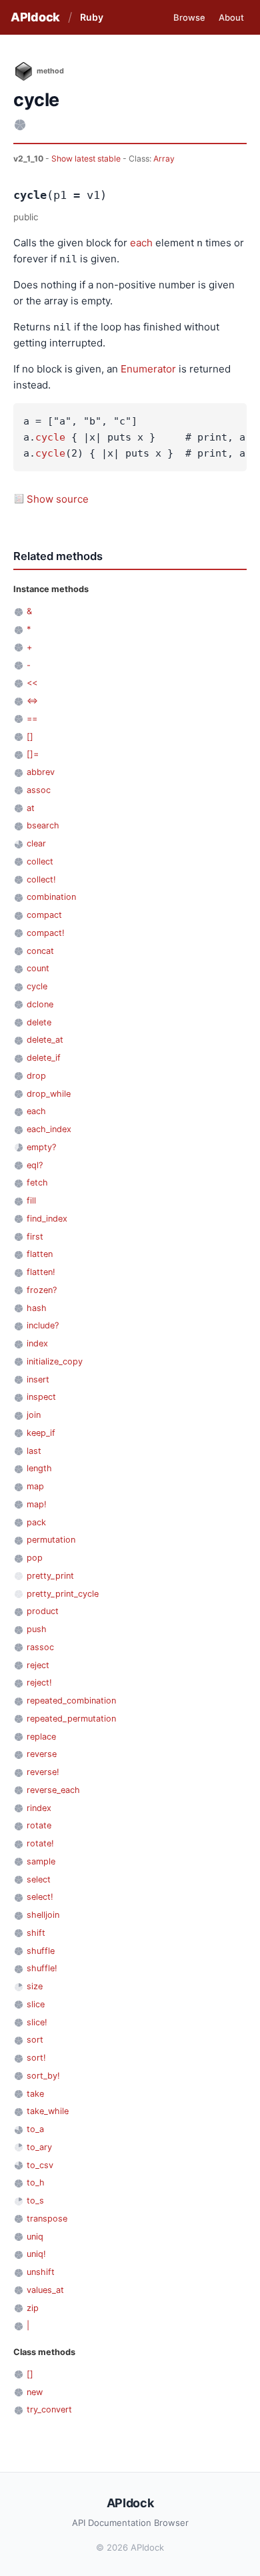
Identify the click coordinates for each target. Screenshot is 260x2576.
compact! (46, 933)
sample (41, 1861)
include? (43, 1325)
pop (35, 1558)
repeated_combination (71, 1701)
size (35, 1986)
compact (44, 915)
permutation (51, 1540)
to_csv (40, 2165)
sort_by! (43, 2076)
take (35, 2094)
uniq (35, 2237)
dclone (40, 1004)
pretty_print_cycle (63, 1594)
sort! (36, 2058)
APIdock (35, 17)
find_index (47, 1219)
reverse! (43, 1772)
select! (40, 1897)
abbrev (41, 772)
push (37, 1629)
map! (37, 1504)
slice (36, 2004)
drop (36, 1076)
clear (36, 843)
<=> (32, 701)
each (141, 243)
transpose (47, 2219)
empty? (41, 1147)
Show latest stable (87, 159)
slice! (37, 2022)
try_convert (49, 2409)
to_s (35, 2201)
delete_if (44, 1058)
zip (33, 2308)
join (34, 1415)
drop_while (49, 1094)
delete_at (45, 1040)
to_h (36, 2182)
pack (36, 1522)
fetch (37, 1183)
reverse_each (53, 1790)
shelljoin (43, 1915)
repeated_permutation (71, 1719)
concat (40, 951)
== (32, 719)
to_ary (39, 2147)
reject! (39, 1683)
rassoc (40, 1647)
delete (39, 1022)
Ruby (92, 17)
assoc (39, 790)
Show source (58, 499)
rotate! (40, 1843)
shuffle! (42, 1968)
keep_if (41, 1433)
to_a (35, 2129)
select (39, 1879)
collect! (41, 879)
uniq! (36, 2254)
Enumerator (148, 369)
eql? (35, 1165)
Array (164, 159)
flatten (40, 1254)
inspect (41, 1397)
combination (51, 897)
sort (35, 2040)
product (43, 1611)
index (37, 1343)
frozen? (42, 1290)
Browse (189, 17)
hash (37, 1308)
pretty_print (50, 1576)
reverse (42, 1754)
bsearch (43, 825)
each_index (49, 1129)
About (231, 17)
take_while (48, 2111)
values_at (45, 2290)
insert (38, 1379)
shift (36, 1933)
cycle (50, 437)
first (35, 1237)
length (39, 1468)
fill (31, 1201)
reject (38, 1665)
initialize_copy (55, 1361)
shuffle (41, 1951)
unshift (41, 2272)
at (31, 808)
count (38, 968)
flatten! (41, 1272)
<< (32, 683)
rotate (39, 1825)
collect (40, 861)
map (35, 1486)
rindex (39, 1808)
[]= (33, 754)
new (35, 2392)
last (34, 1451)
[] (30, 737)
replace (41, 1737)
